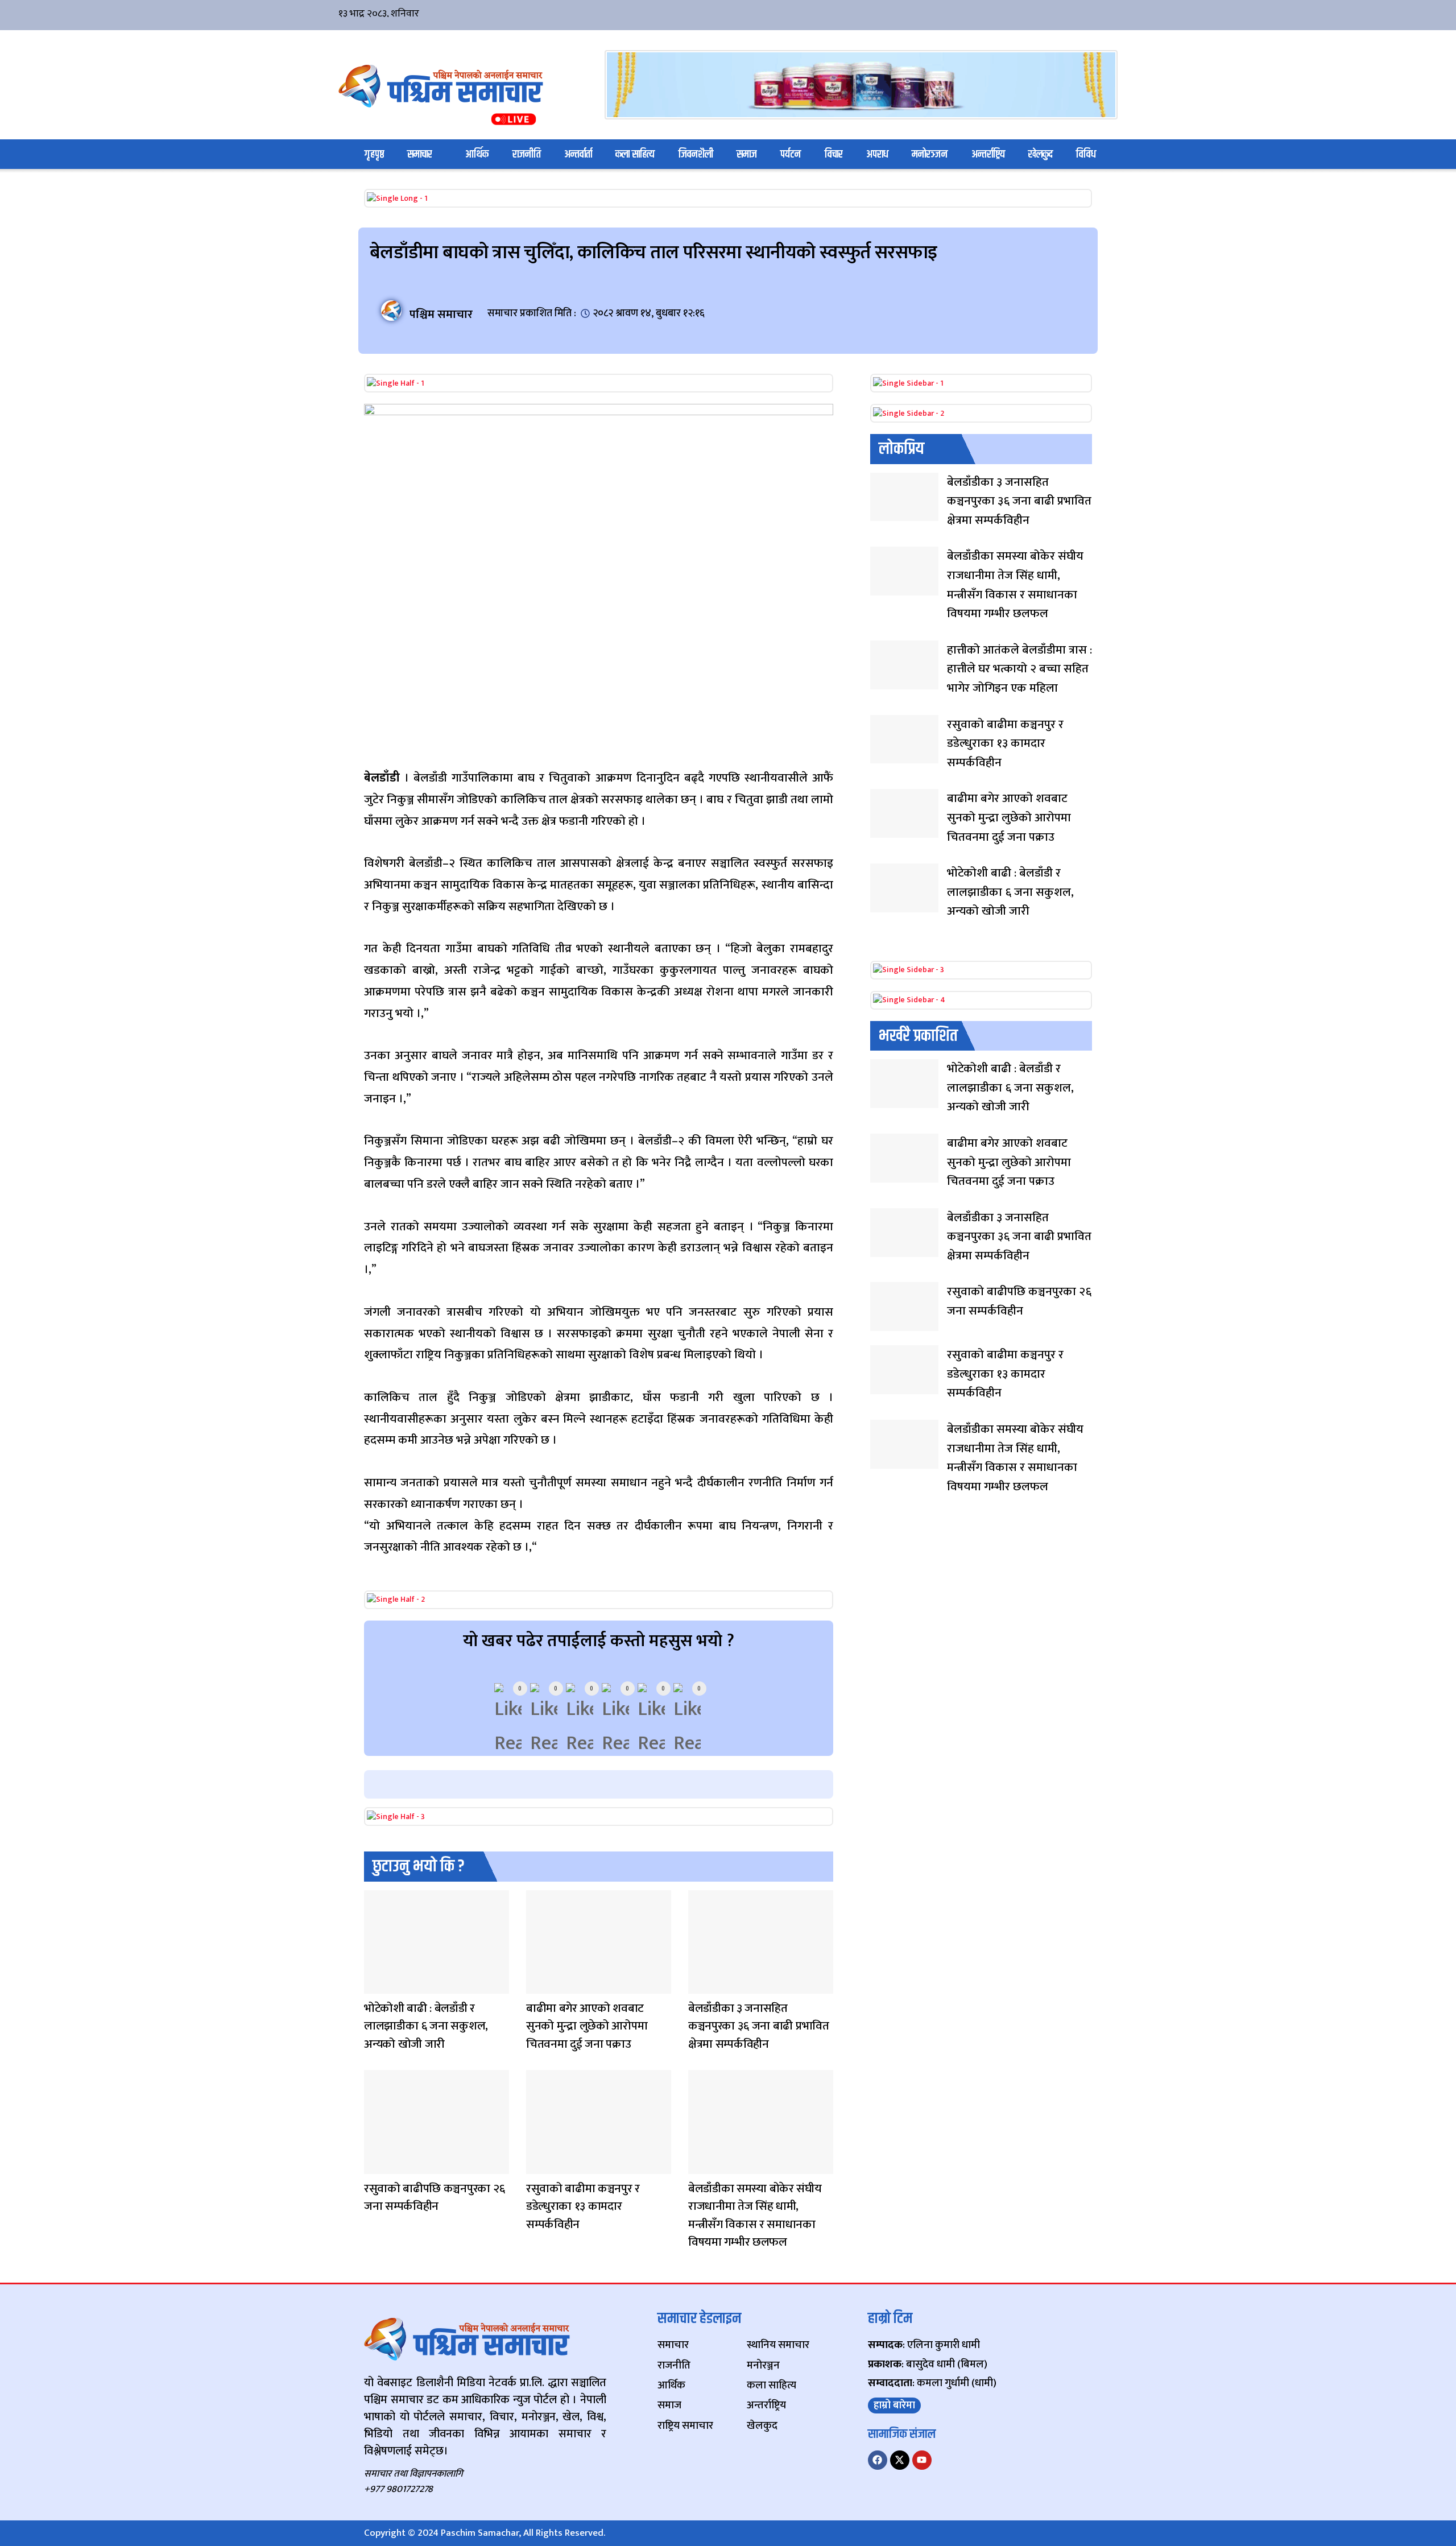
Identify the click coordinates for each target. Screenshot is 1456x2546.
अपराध (877, 154)
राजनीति (527, 154)
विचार (834, 154)
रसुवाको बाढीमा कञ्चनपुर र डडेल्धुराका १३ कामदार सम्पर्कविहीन (583, 2206)
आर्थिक (477, 154)
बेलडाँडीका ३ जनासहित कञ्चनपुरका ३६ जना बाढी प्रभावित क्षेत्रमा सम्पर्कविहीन (759, 2026)
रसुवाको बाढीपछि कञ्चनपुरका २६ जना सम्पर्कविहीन (435, 2198)
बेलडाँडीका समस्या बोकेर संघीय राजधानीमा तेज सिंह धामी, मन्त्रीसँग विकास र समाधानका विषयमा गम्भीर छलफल (755, 2216)
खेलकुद (1041, 154)
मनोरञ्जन (930, 154)
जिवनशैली (696, 154)
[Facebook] (878, 2460)
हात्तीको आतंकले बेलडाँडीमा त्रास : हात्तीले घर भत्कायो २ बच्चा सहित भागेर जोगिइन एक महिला (1019, 669)
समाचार (420, 154)
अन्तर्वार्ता (578, 154)
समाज (747, 154)
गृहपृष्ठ (374, 154)
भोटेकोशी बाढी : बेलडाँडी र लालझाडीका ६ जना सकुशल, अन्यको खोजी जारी (426, 2026)
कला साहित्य (635, 154)
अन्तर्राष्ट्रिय (988, 154)
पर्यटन (791, 154)
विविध (1086, 154)
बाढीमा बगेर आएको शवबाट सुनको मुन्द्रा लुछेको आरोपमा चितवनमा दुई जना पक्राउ (587, 2026)
